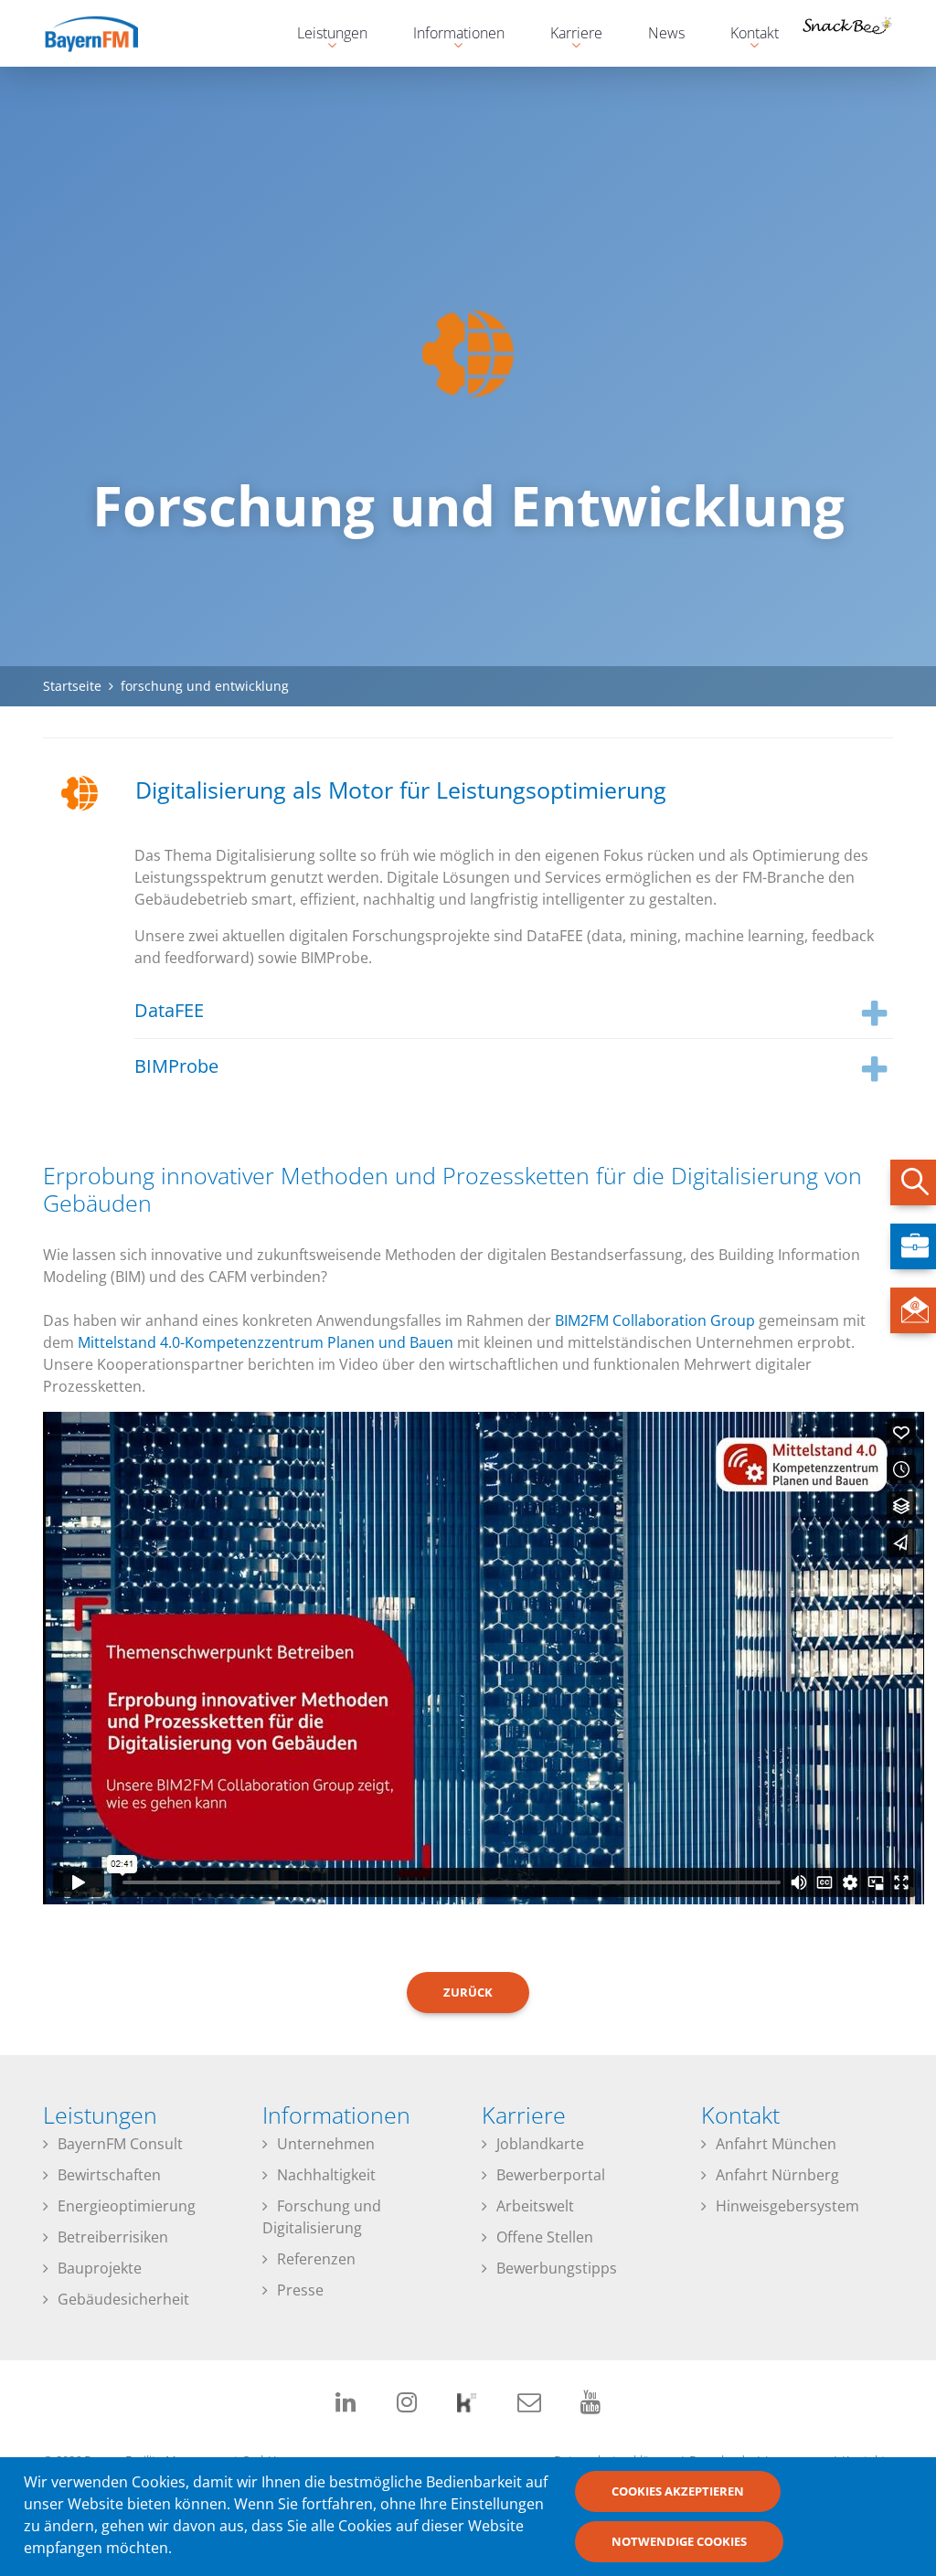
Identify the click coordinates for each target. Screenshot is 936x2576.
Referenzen (316, 2259)
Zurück (468, 1992)
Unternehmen (326, 2144)
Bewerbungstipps (557, 2268)
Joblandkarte (540, 2144)
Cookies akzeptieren (678, 2491)
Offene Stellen (545, 2237)
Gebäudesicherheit (123, 2299)
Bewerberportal (551, 2175)
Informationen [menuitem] (450, 35)
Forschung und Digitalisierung (322, 2217)
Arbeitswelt (535, 2206)
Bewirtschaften (109, 2175)
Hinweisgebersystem (787, 2206)
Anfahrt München (776, 2144)
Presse (300, 2290)
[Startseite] (107, 33)
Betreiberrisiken (113, 2237)
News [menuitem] (666, 33)
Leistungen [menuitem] (323, 35)
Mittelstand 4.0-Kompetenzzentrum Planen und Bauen (266, 1342)
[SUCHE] (913, 1182)
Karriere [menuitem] (567, 35)
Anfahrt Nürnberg (777, 2175)
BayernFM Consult (120, 2144)
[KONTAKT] (913, 1310)
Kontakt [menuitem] (745, 35)
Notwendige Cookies (679, 2541)
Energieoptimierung (127, 2206)
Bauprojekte (100, 2268)
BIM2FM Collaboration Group (655, 1320)
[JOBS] (913, 1246)
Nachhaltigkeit (326, 2175)
